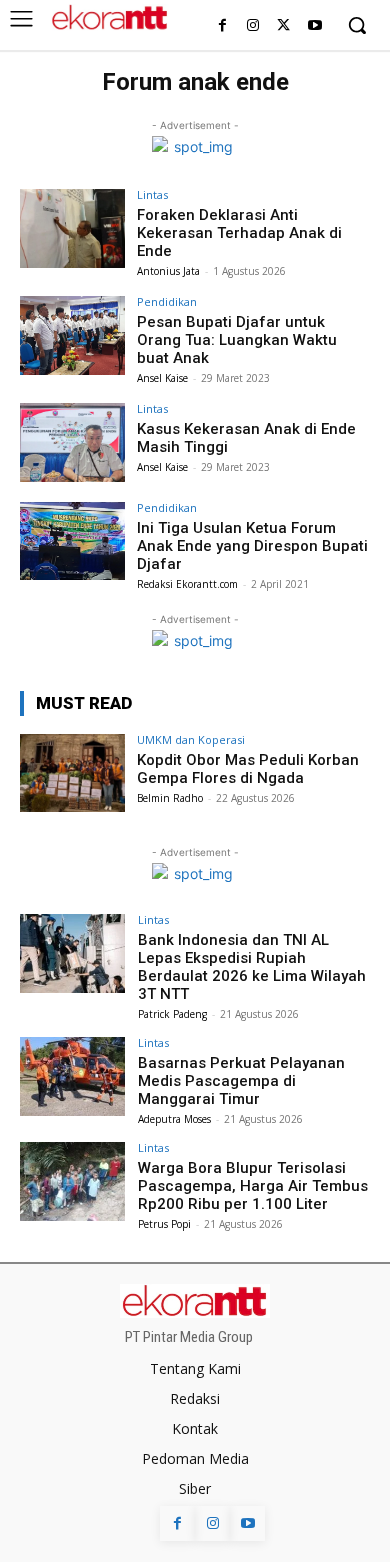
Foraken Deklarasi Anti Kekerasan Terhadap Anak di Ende (239, 233)
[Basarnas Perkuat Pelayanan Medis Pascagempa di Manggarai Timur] (72, 1076)
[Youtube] (314, 26)
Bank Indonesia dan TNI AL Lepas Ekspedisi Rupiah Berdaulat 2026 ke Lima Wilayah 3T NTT (252, 967)
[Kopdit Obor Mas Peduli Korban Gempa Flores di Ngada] (72, 773)
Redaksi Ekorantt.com (187, 584)
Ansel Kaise (162, 378)
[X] (283, 26)
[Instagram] (253, 26)
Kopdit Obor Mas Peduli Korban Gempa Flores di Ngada (248, 769)
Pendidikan (167, 301)
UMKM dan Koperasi (191, 739)
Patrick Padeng (172, 1014)
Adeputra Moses (174, 1119)
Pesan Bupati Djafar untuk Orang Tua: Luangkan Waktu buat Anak (237, 340)
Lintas (152, 194)
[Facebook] (222, 26)
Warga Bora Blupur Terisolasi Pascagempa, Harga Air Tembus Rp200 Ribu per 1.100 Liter (253, 1186)
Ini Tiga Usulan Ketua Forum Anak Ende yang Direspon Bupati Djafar (252, 546)
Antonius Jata (168, 271)
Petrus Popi (164, 1224)
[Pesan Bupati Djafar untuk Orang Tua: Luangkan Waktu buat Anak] (72, 335)
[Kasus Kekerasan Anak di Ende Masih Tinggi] (72, 442)
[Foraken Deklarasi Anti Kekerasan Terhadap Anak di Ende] (72, 228)
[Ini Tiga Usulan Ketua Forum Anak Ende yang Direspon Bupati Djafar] (72, 541)
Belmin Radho (170, 798)
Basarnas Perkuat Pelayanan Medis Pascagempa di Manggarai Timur (241, 1081)
